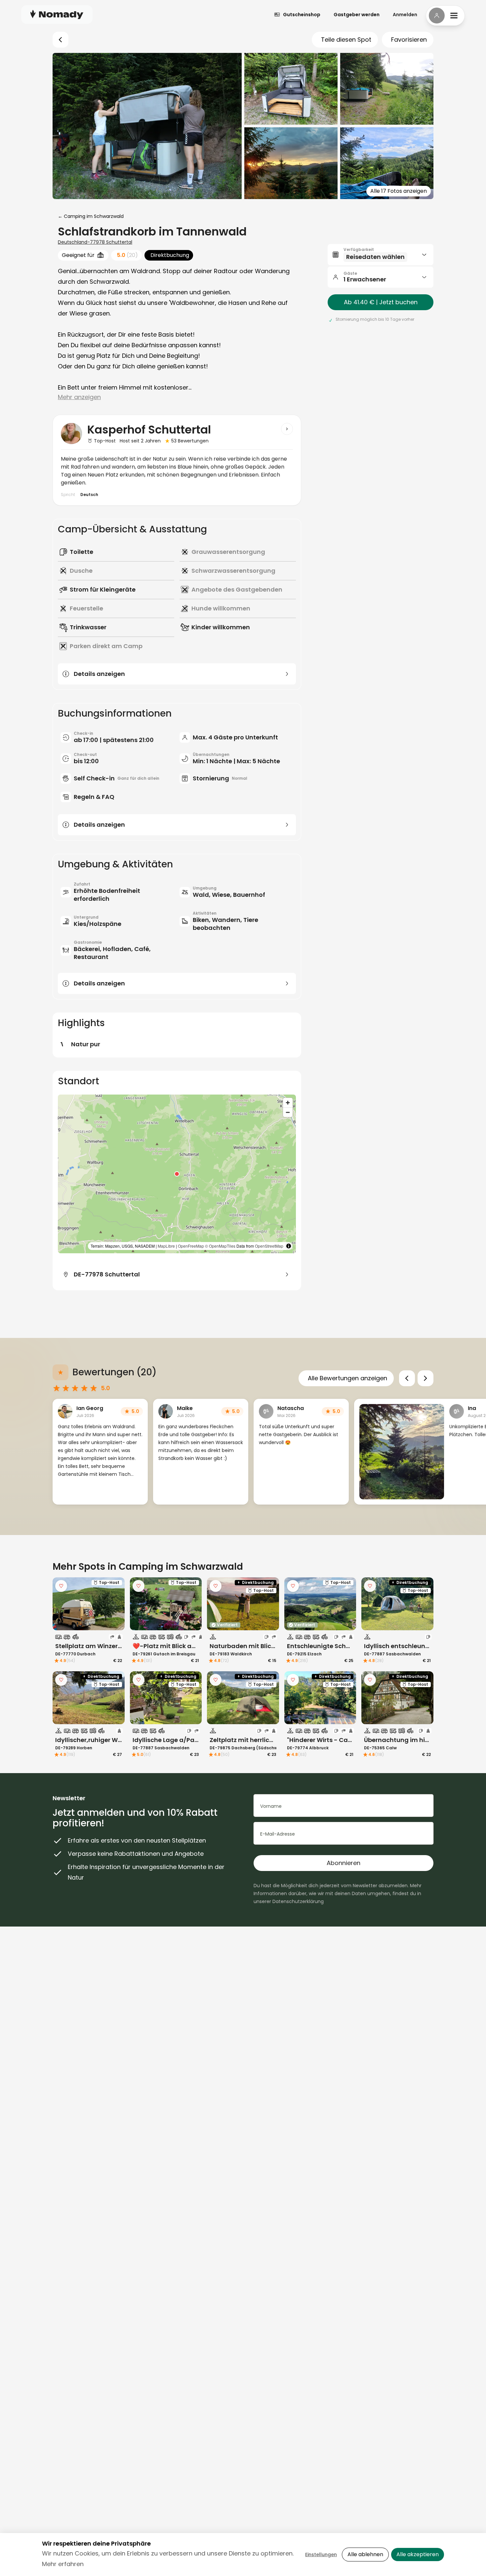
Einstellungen (321, 2555)
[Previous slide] (407, 1378)
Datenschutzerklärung (298, 1901)
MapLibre (166, 1246)
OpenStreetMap (269, 1246)
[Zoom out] (288, 1112)
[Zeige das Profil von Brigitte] (287, 429)
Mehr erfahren (63, 2564)
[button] (177, 1174)
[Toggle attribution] (289, 1246)
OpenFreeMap (191, 1246)
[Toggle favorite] (61, 1586)
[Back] (61, 40)
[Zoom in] (288, 1103)
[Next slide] (425, 1378)
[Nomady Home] (57, 14)
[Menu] (445, 16)
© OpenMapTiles (220, 1246)
